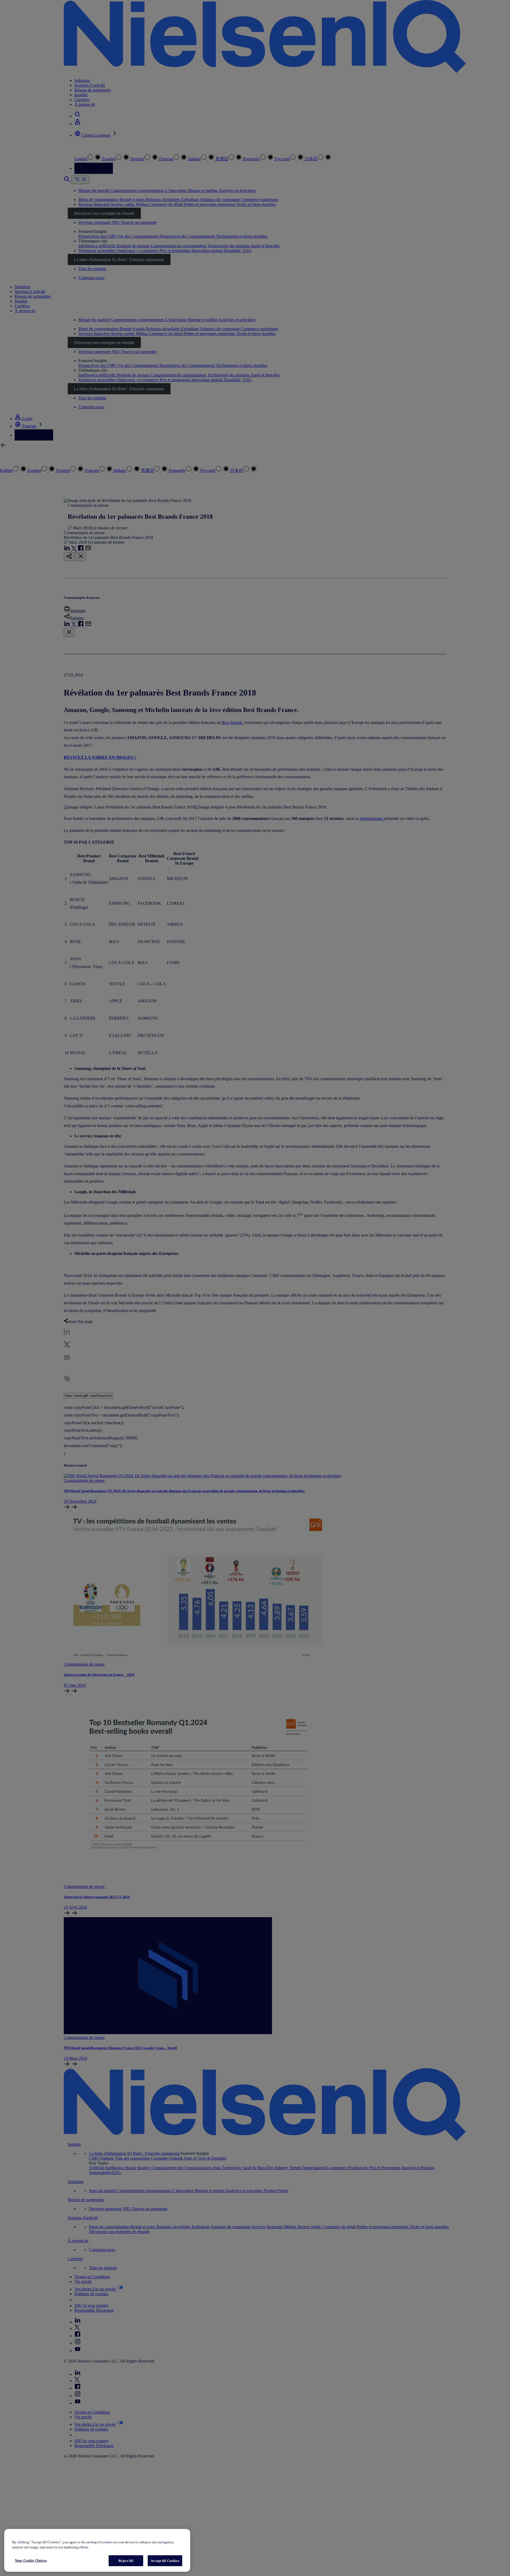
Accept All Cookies (165, 2561)
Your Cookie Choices (31, 2560)
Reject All (126, 2561)
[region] (97, 2550)
